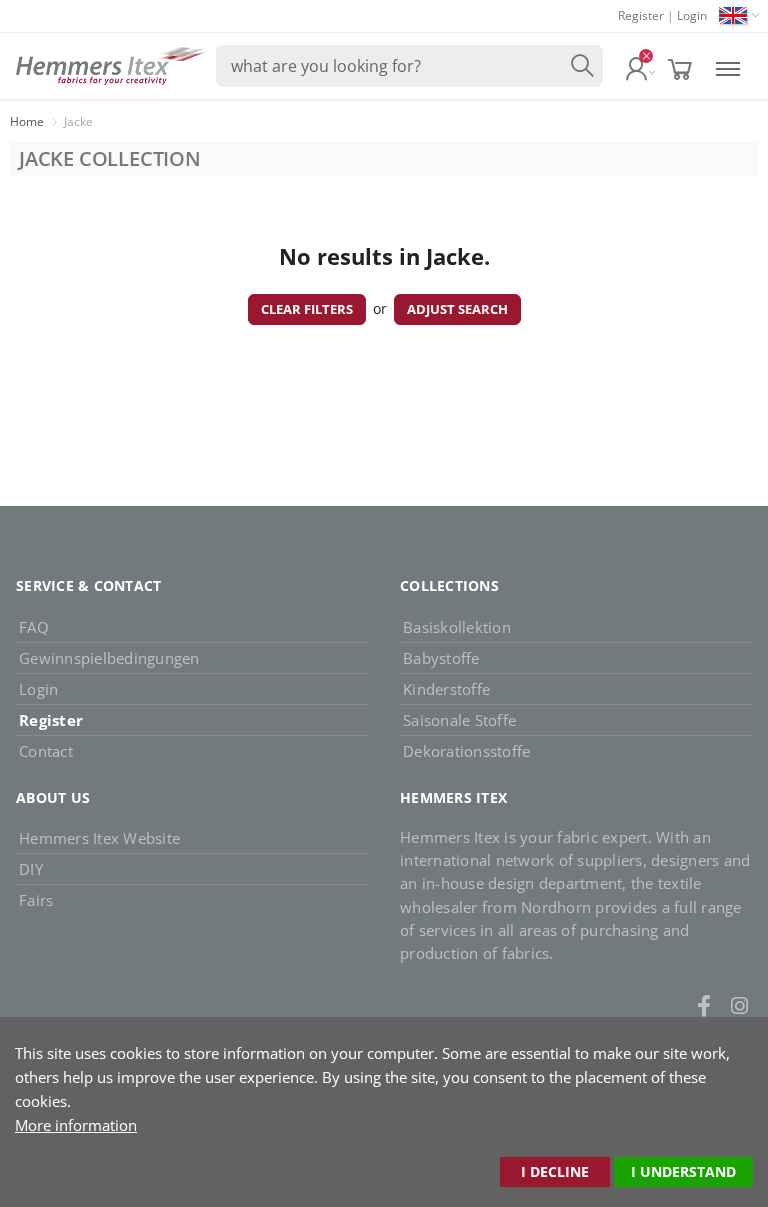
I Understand (683, 1171)
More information (76, 1125)
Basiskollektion (457, 627)
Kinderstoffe (446, 689)
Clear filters (307, 309)
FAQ (34, 627)
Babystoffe (441, 658)
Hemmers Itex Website (99, 838)
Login (692, 15)
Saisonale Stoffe (459, 720)
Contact (46, 751)
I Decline (555, 1171)
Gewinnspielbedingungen (109, 658)
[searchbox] (409, 66)
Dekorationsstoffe (466, 751)
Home (27, 121)
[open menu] (728, 66)
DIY (31, 869)
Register (641, 15)
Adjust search (457, 309)
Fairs (36, 900)
